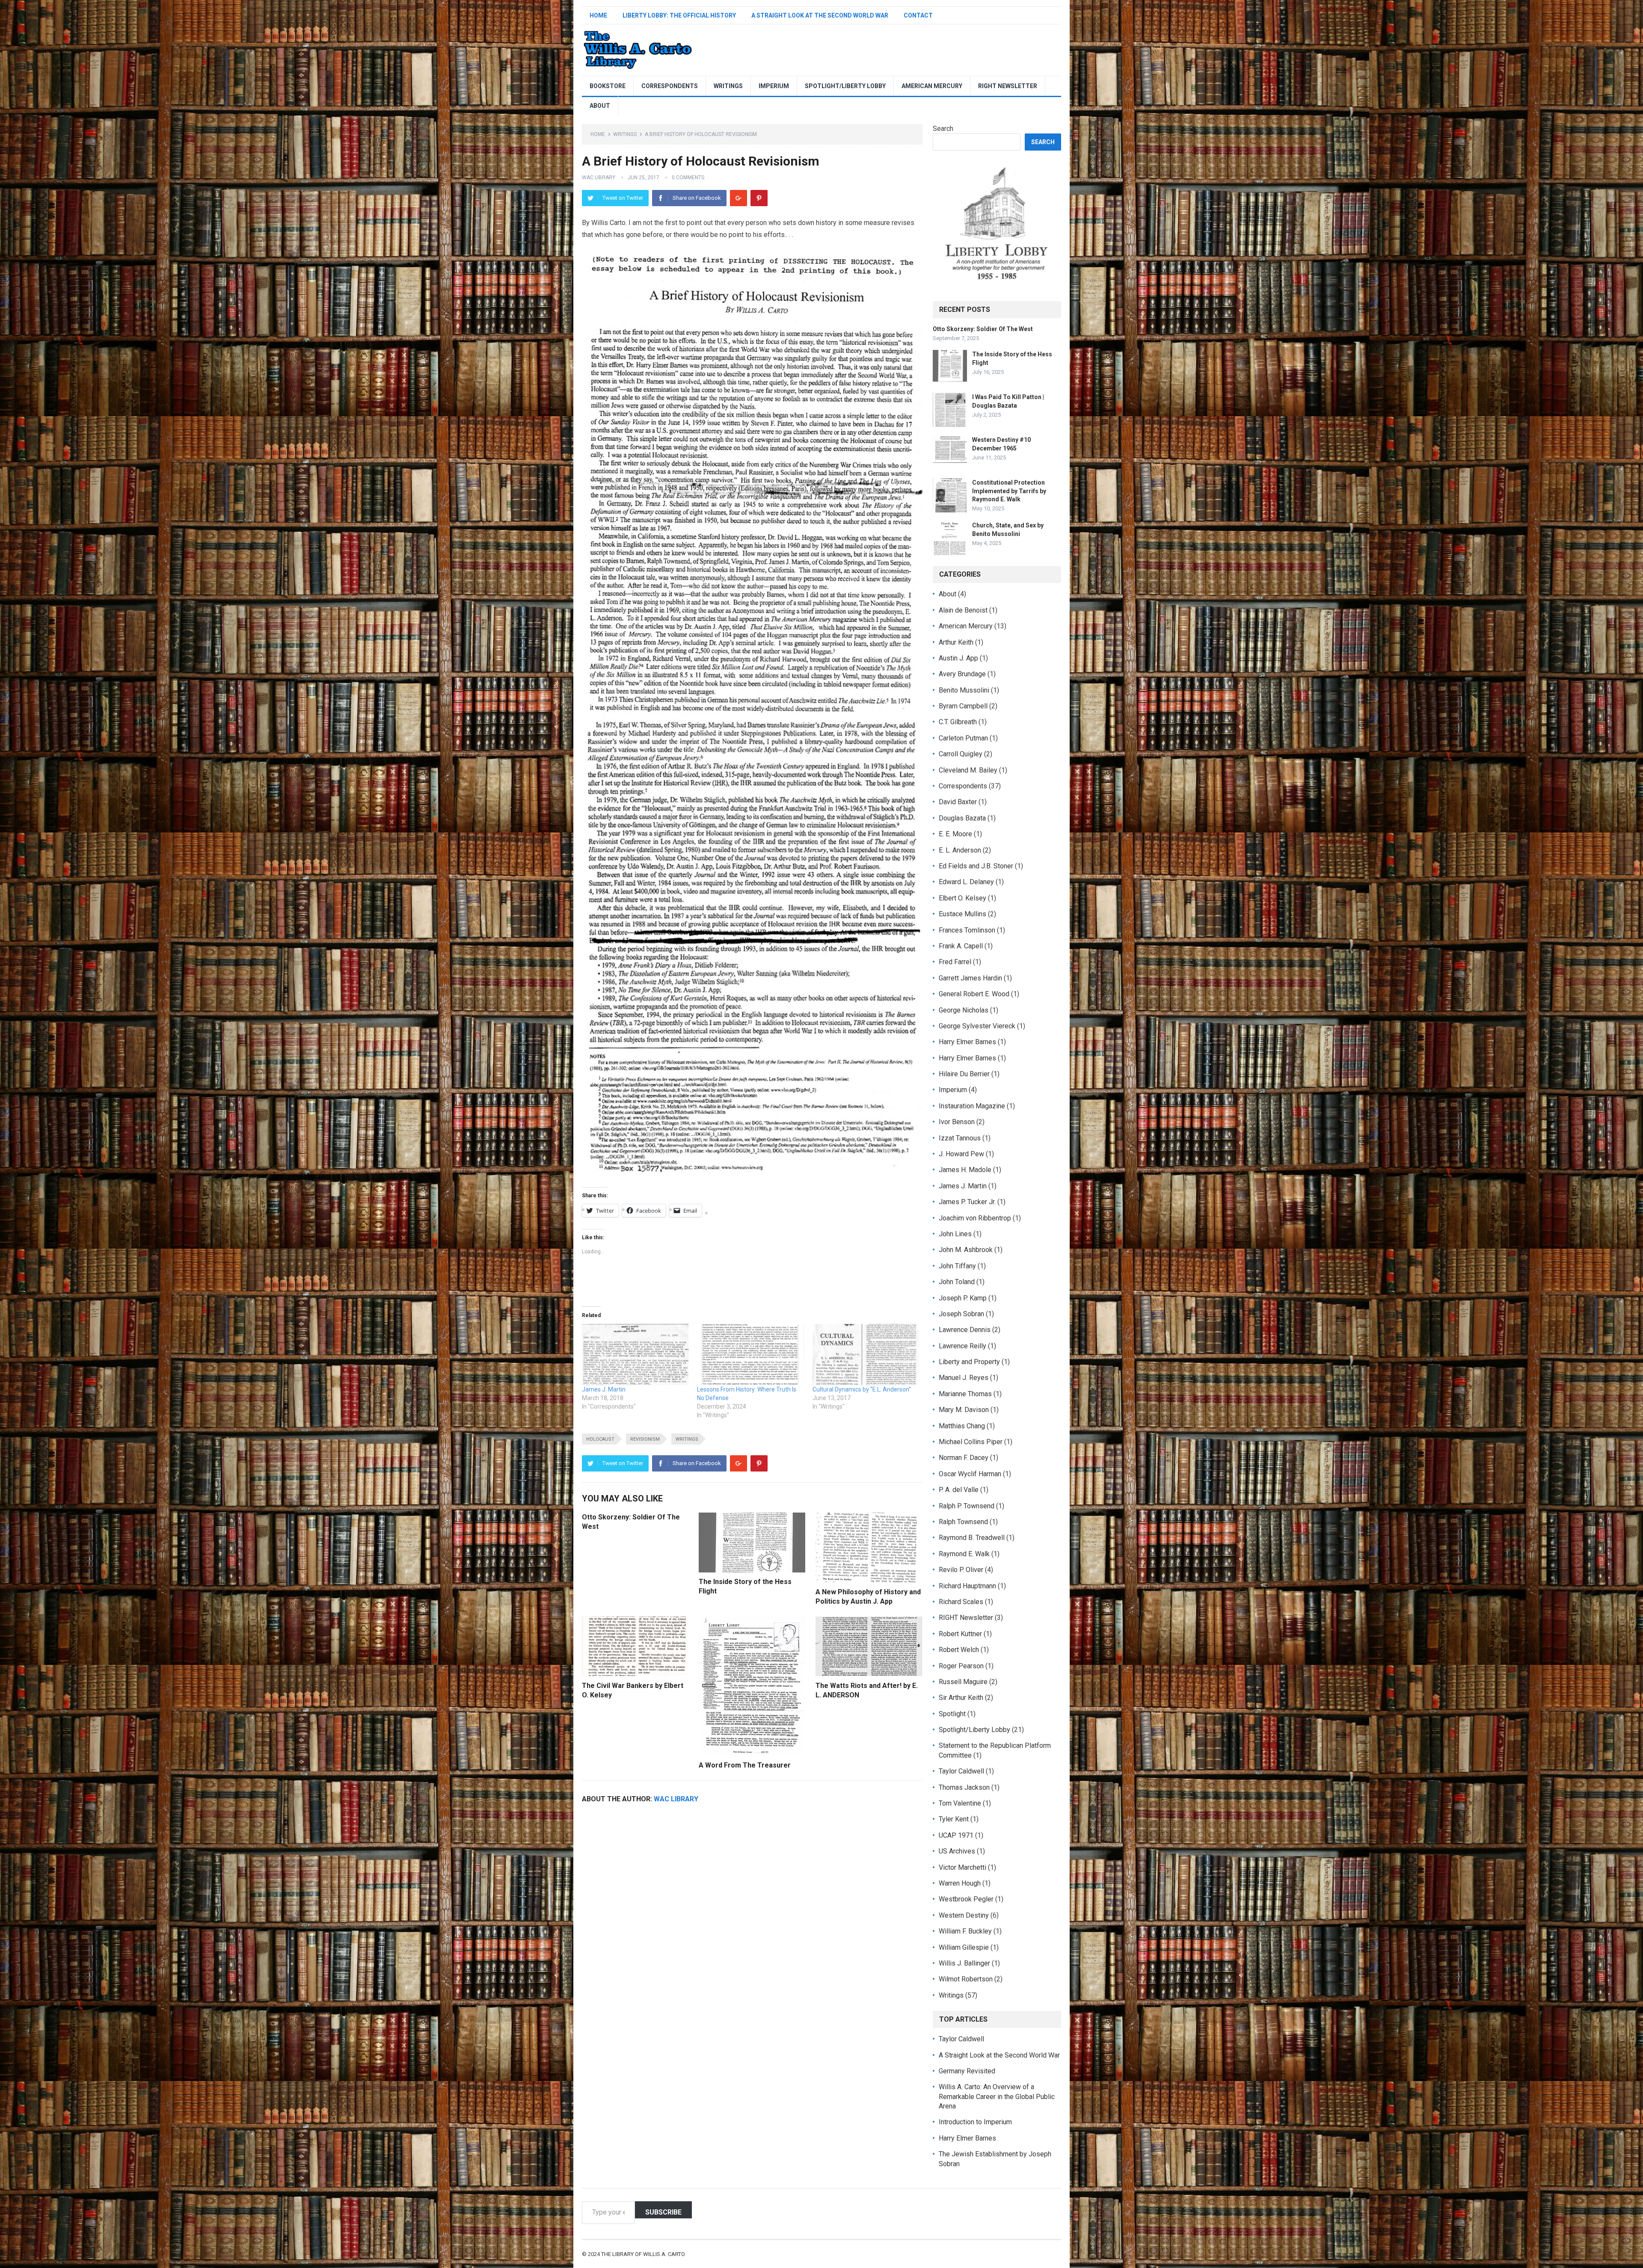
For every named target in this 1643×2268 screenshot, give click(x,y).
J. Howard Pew (961, 1154)
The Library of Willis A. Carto (643, 2254)
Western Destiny (964, 1915)
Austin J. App (958, 658)
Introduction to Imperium (975, 2122)
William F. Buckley (965, 1931)
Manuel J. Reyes (964, 1378)
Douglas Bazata (962, 818)
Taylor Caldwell (961, 1771)
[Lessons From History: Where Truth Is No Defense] (750, 1354)
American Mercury (932, 86)
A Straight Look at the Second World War (820, 15)
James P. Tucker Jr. (967, 1202)
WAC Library (599, 178)
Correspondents (670, 86)
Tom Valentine (960, 1803)
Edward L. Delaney (966, 882)
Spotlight (952, 1714)
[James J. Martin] (635, 1354)
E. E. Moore (955, 834)
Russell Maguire (963, 1682)
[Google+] (738, 198)
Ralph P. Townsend (967, 1506)
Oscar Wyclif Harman (970, 1474)
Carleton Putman (963, 738)
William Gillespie (964, 1947)
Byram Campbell (963, 706)
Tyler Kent (954, 1819)
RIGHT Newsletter (1008, 86)
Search (943, 129)
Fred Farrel (955, 962)
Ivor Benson (957, 1122)
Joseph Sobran (961, 1314)
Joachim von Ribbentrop (975, 1218)
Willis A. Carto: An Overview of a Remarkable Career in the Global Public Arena (997, 2096)
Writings (728, 86)
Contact (918, 15)
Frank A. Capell (961, 946)
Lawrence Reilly (962, 1346)
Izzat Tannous (960, 1138)
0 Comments (688, 178)
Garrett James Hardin (970, 978)
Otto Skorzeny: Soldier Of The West (983, 329)
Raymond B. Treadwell (972, 1538)
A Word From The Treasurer (745, 1765)
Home (598, 15)
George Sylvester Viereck (977, 1026)
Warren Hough (960, 1883)
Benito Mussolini (964, 690)
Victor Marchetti (962, 1867)
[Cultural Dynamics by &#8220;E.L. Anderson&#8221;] (866, 1354)
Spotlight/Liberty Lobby (845, 86)
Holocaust (600, 1439)
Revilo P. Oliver (961, 1570)
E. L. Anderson (960, 850)
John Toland (957, 1282)
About (600, 106)
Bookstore (608, 86)
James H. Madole (965, 1170)
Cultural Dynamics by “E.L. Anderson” (862, 1389)
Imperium (774, 86)
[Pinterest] (759, 198)
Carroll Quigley (961, 754)
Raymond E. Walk (964, 1554)
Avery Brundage (962, 674)
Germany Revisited (967, 2071)
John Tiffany (957, 1266)
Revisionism (645, 1439)
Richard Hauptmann (967, 1586)
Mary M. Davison (964, 1410)
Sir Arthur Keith (961, 1698)
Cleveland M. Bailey (968, 770)
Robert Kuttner (960, 1634)
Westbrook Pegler (966, 1899)
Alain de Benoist (963, 610)
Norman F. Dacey (964, 1458)
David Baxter (958, 802)
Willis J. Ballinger (964, 1963)
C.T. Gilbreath (958, 722)
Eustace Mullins (962, 914)
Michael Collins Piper (971, 1442)
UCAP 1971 (956, 1835)
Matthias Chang (962, 1426)
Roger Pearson (961, 1666)
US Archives (957, 1851)
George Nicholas (964, 1010)
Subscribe (663, 2212)
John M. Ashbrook (966, 1250)
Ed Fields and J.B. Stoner (976, 866)
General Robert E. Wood (974, 994)
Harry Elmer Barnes (967, 1042)
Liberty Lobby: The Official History (679, 15)
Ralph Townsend (963, 1522)
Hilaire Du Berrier (964, 1074)
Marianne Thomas (965, 1394)
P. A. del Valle (959, 1490)
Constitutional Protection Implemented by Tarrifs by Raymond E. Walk (1009, 491)
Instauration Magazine (972, 1106)
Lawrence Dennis (965, 1330)
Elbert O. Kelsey (962, 898)
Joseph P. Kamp (963, 1298)
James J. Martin (604, 1389)
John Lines (955, 1234)
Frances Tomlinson (967, 930)
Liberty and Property (969, 1362)
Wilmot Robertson (966, 1979)
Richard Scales (961, 1602)
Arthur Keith (956, 642)
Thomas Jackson (964, 1787)
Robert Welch (959, 1650)
